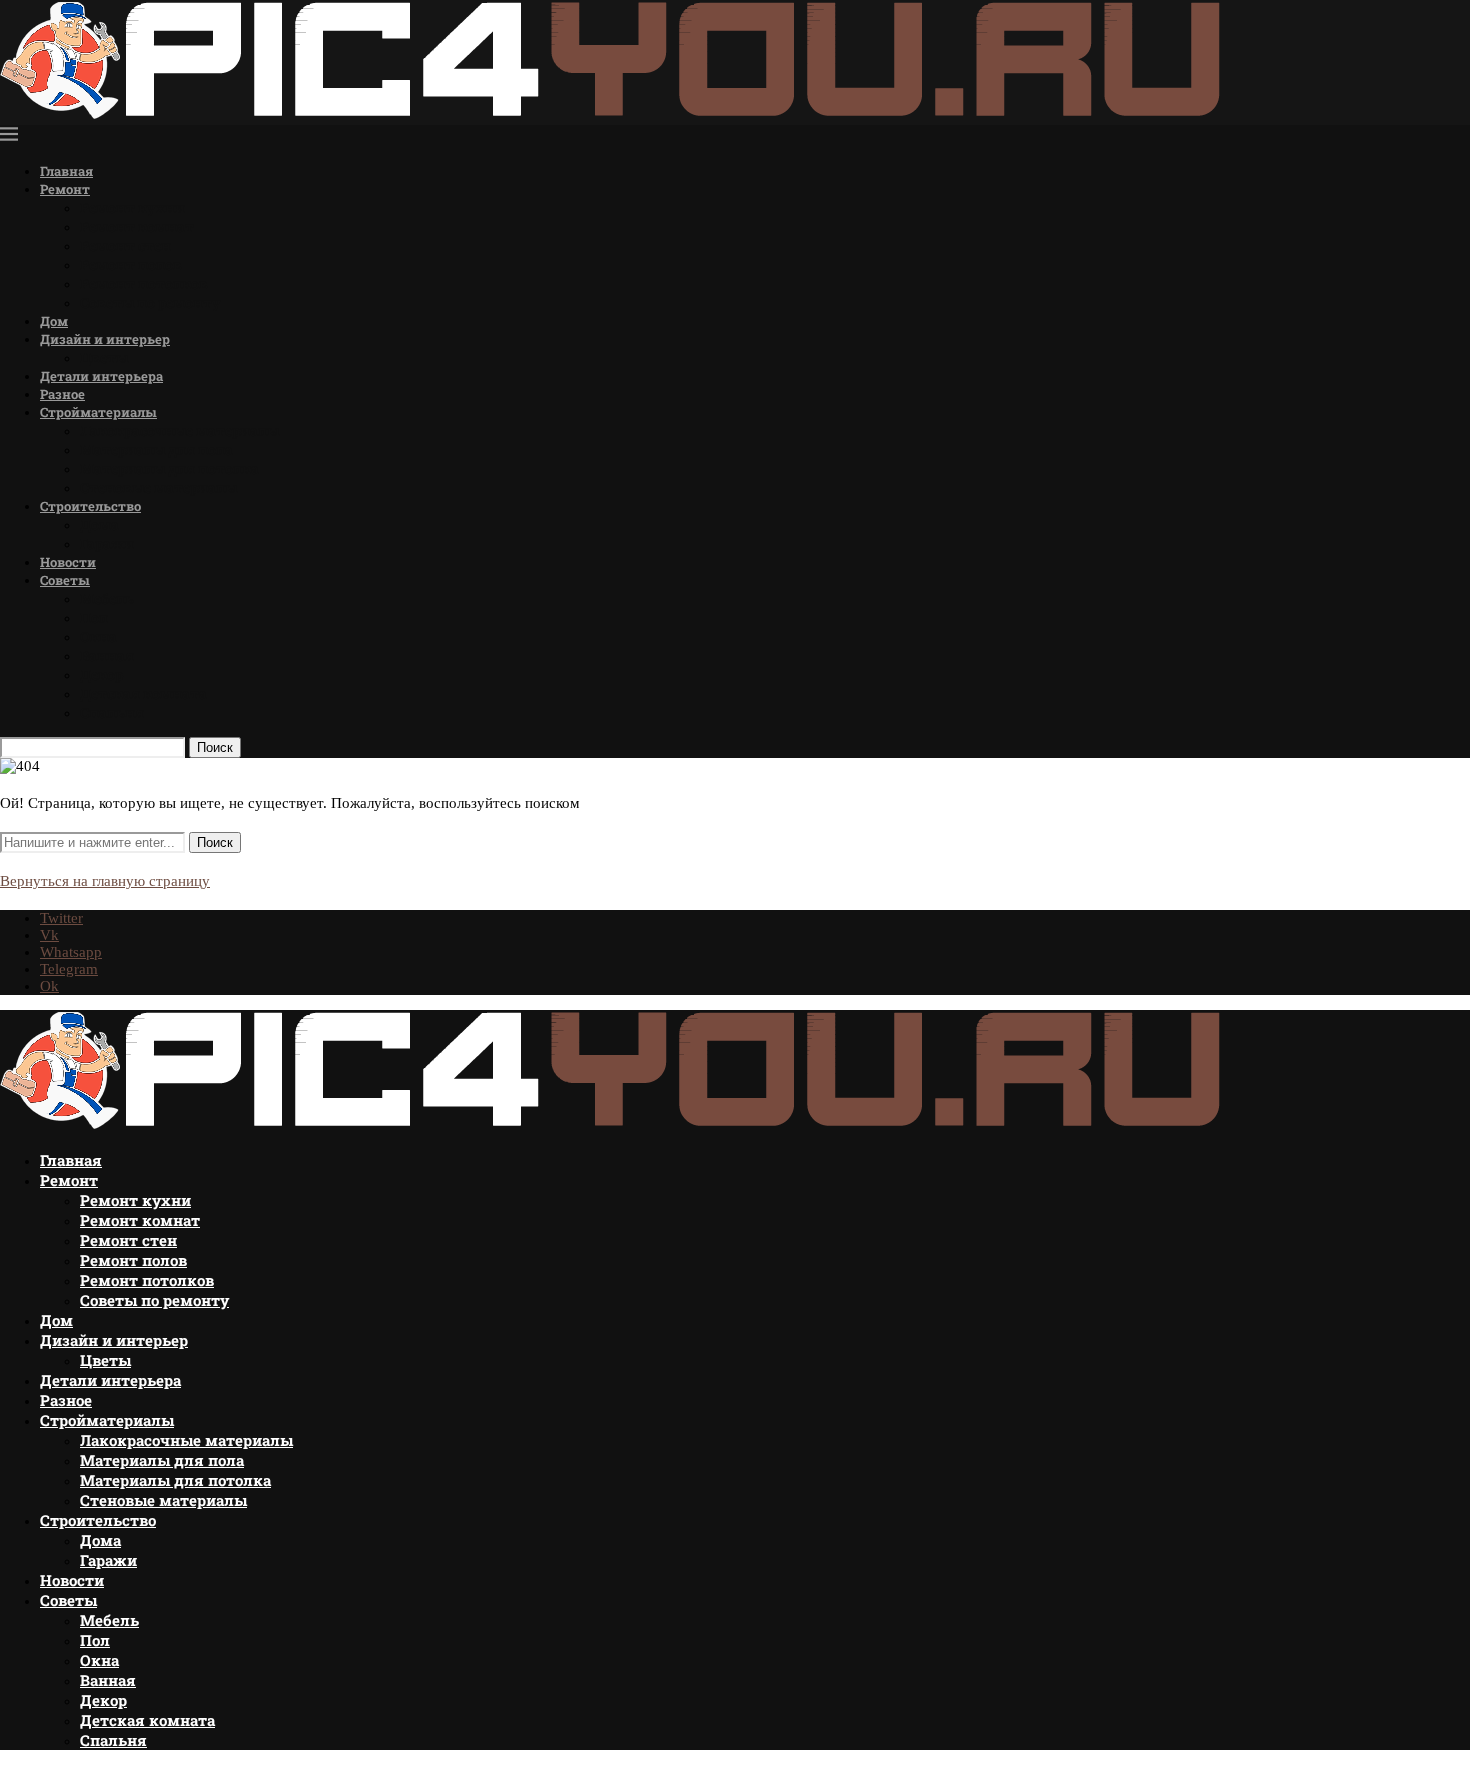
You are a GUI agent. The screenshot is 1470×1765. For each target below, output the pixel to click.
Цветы (104, 357)
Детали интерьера (101, 376)
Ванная (107, 655)
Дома (99, 524)
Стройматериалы (98, 412)
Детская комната (143, 693)
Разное (62, 394)
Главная (66, 171)
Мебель (107, 598)
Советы (65, 580)
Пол (94, 617)
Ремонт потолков (144, 283)
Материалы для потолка (169, 468)
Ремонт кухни (132, 207)
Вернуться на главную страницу (105, 881)
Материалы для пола (156, 449)
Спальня (112, 712)
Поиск (215, 747)
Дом (54, 321)
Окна (98, 636)
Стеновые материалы (158, 487)
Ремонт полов (131, 264)
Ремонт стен (125, 245)
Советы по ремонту (150, 302)
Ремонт (65, 189)
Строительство (90, 506)
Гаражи (107, 543)
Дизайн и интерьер (105, 339)
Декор (101, 674)
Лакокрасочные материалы (179, 430)
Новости (68, 562)
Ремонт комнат (137, 226)
